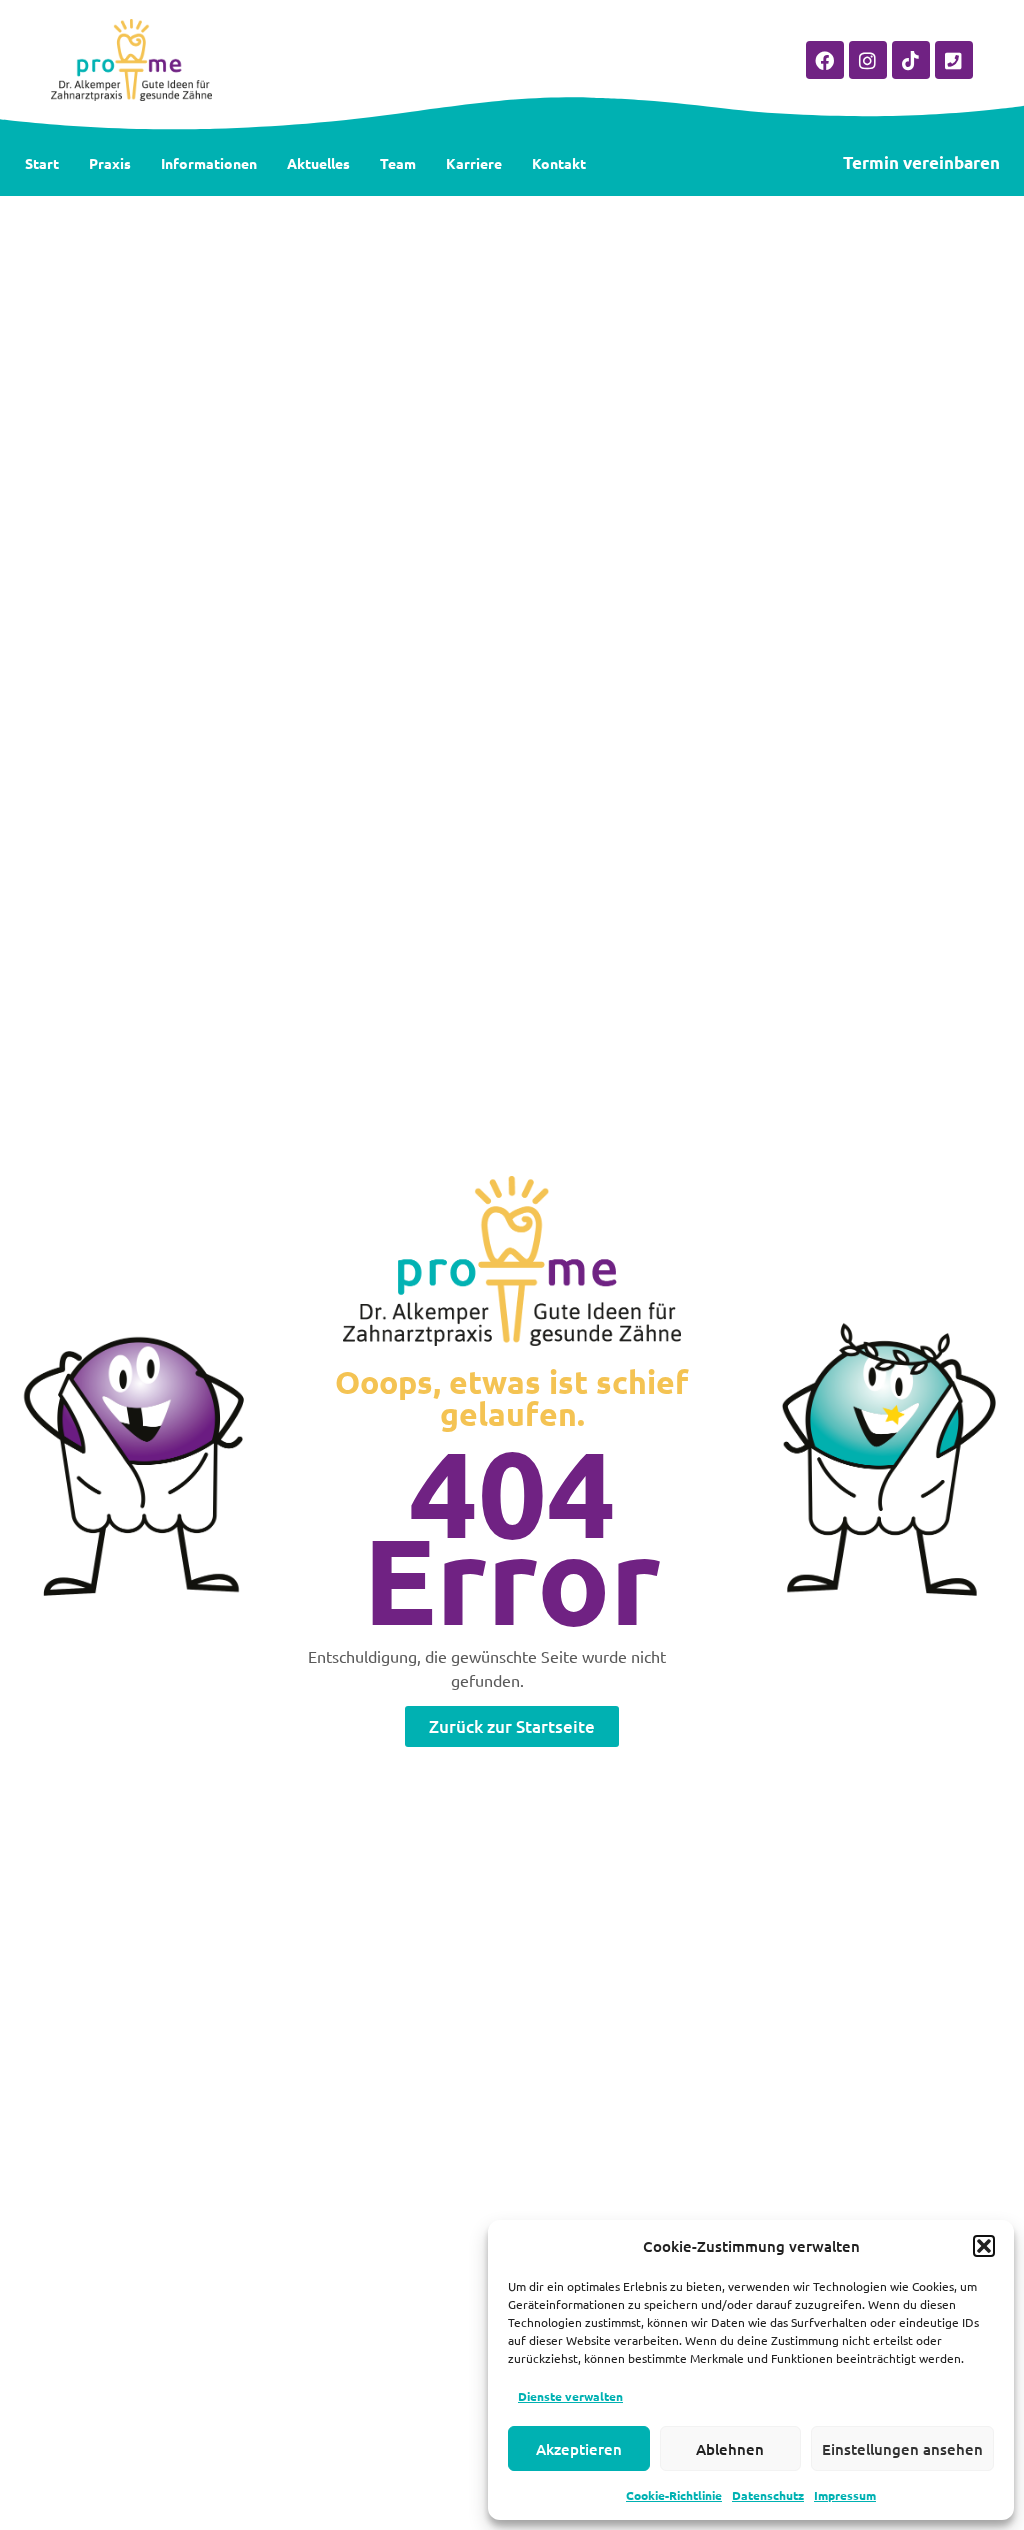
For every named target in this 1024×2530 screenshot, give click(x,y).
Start (42, 163)
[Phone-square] (954, 60)
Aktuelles (318, 163)
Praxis (110, 163)
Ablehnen (730, 2449)
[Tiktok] (911, 60)
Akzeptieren (579, 2449)
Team (398, 163)
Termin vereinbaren (921, 162)
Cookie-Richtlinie (674, 2495)
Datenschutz (768, 2495)
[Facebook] (825, 60)
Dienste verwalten (570, 2396)
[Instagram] (868, 60)
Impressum (845, 2495)
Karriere (474, 163)
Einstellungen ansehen (902, 2449)
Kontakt (559, 163)
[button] (984, 2246)
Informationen (209, 163)
